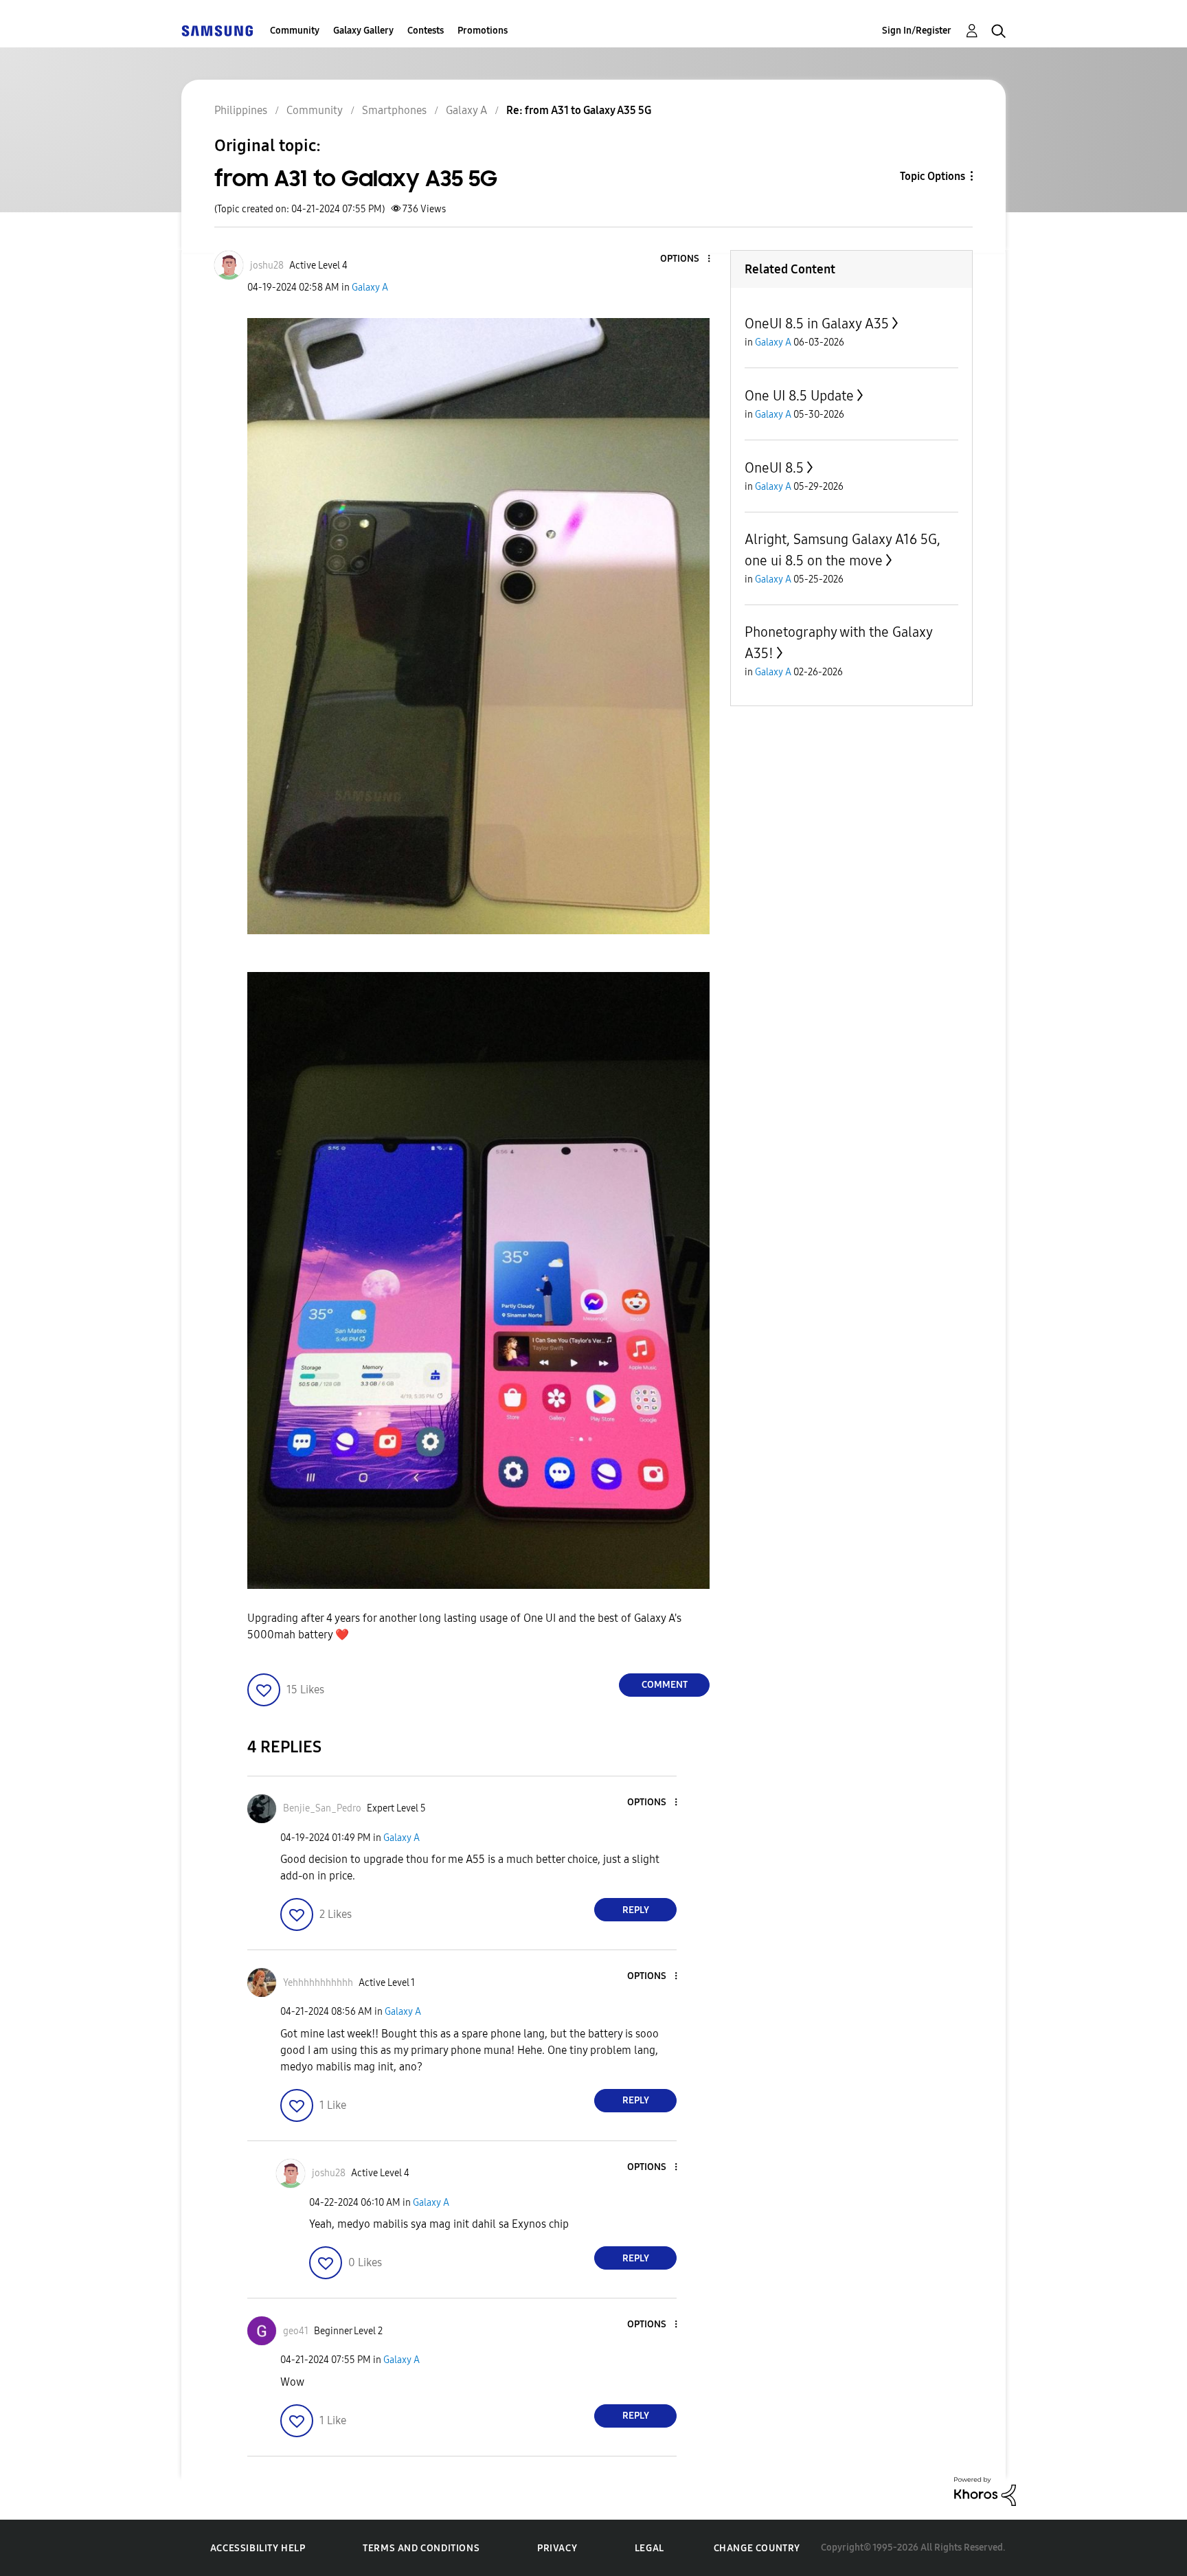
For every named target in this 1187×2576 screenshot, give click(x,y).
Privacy (557, 2548)
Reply (636, 1910)
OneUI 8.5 (774, 468)
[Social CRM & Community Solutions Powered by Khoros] (985, 2490)
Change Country (757, 2548)
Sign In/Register (917, 31)
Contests (426, 31)
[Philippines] (217, 31)
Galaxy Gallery (363, 31)
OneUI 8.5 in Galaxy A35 (817, 324)
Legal (649, 2548)
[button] (686, 259)
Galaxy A (370, 287)
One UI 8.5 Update (799, 396)
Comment (665, 1685)
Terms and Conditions (421, 2548)
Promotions (483, 31)
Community (295, 31)
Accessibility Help (258, 2548)
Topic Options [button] (932, 176)
